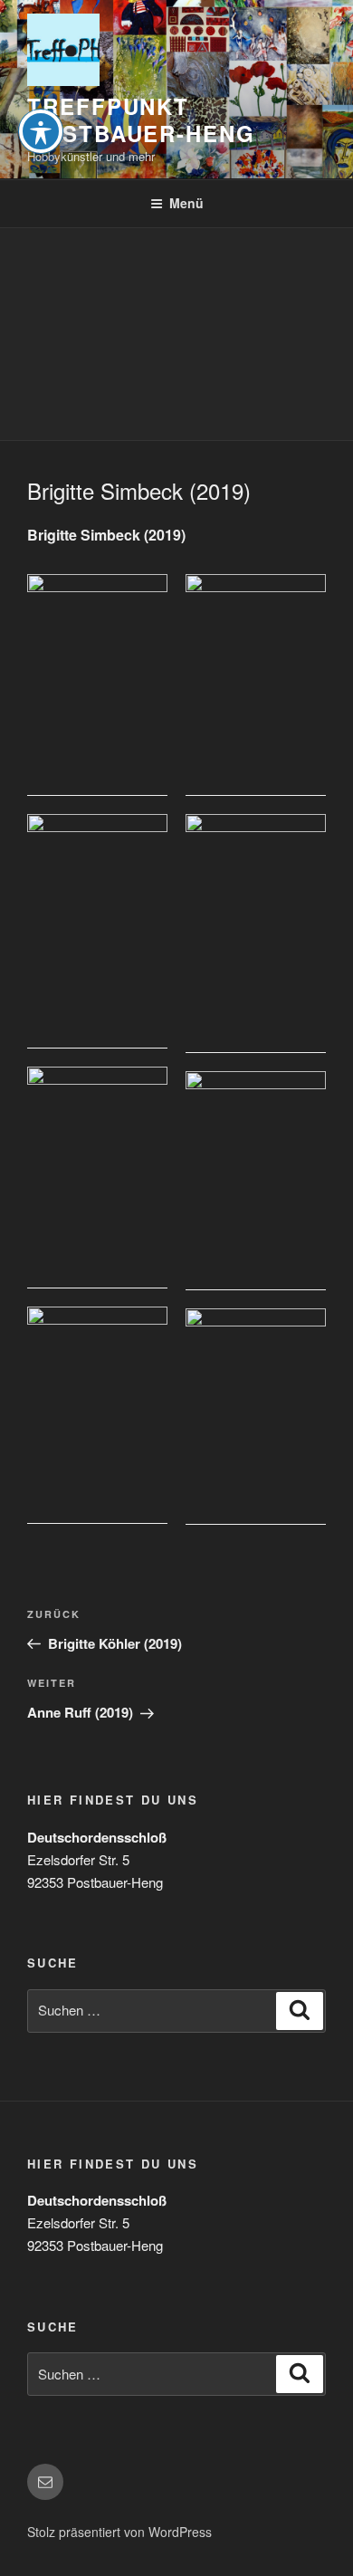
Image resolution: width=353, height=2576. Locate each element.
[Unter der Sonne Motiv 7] (97, 1415)
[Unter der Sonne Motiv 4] (256, 934)
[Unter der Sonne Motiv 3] (97, 932)
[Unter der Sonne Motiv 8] (256, 1416)
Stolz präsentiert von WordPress (119, 2532)
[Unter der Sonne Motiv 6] (256, 1181)
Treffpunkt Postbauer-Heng (141, 120)
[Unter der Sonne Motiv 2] (256, 685)
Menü (186, 203)
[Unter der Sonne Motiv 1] (97, 685)
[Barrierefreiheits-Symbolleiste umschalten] (41, 131)
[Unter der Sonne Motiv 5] (97, 1178)
